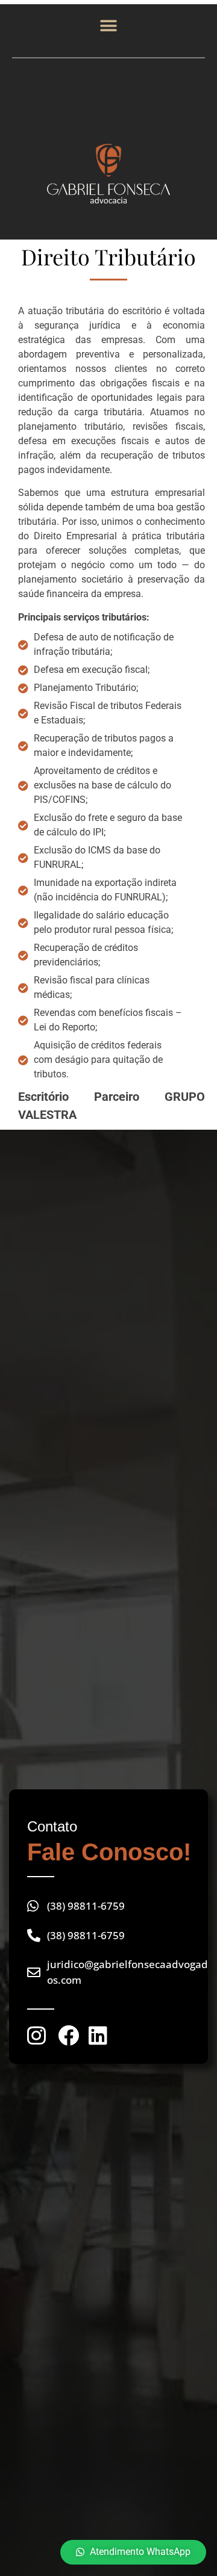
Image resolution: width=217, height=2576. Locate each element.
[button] (109, 26)
